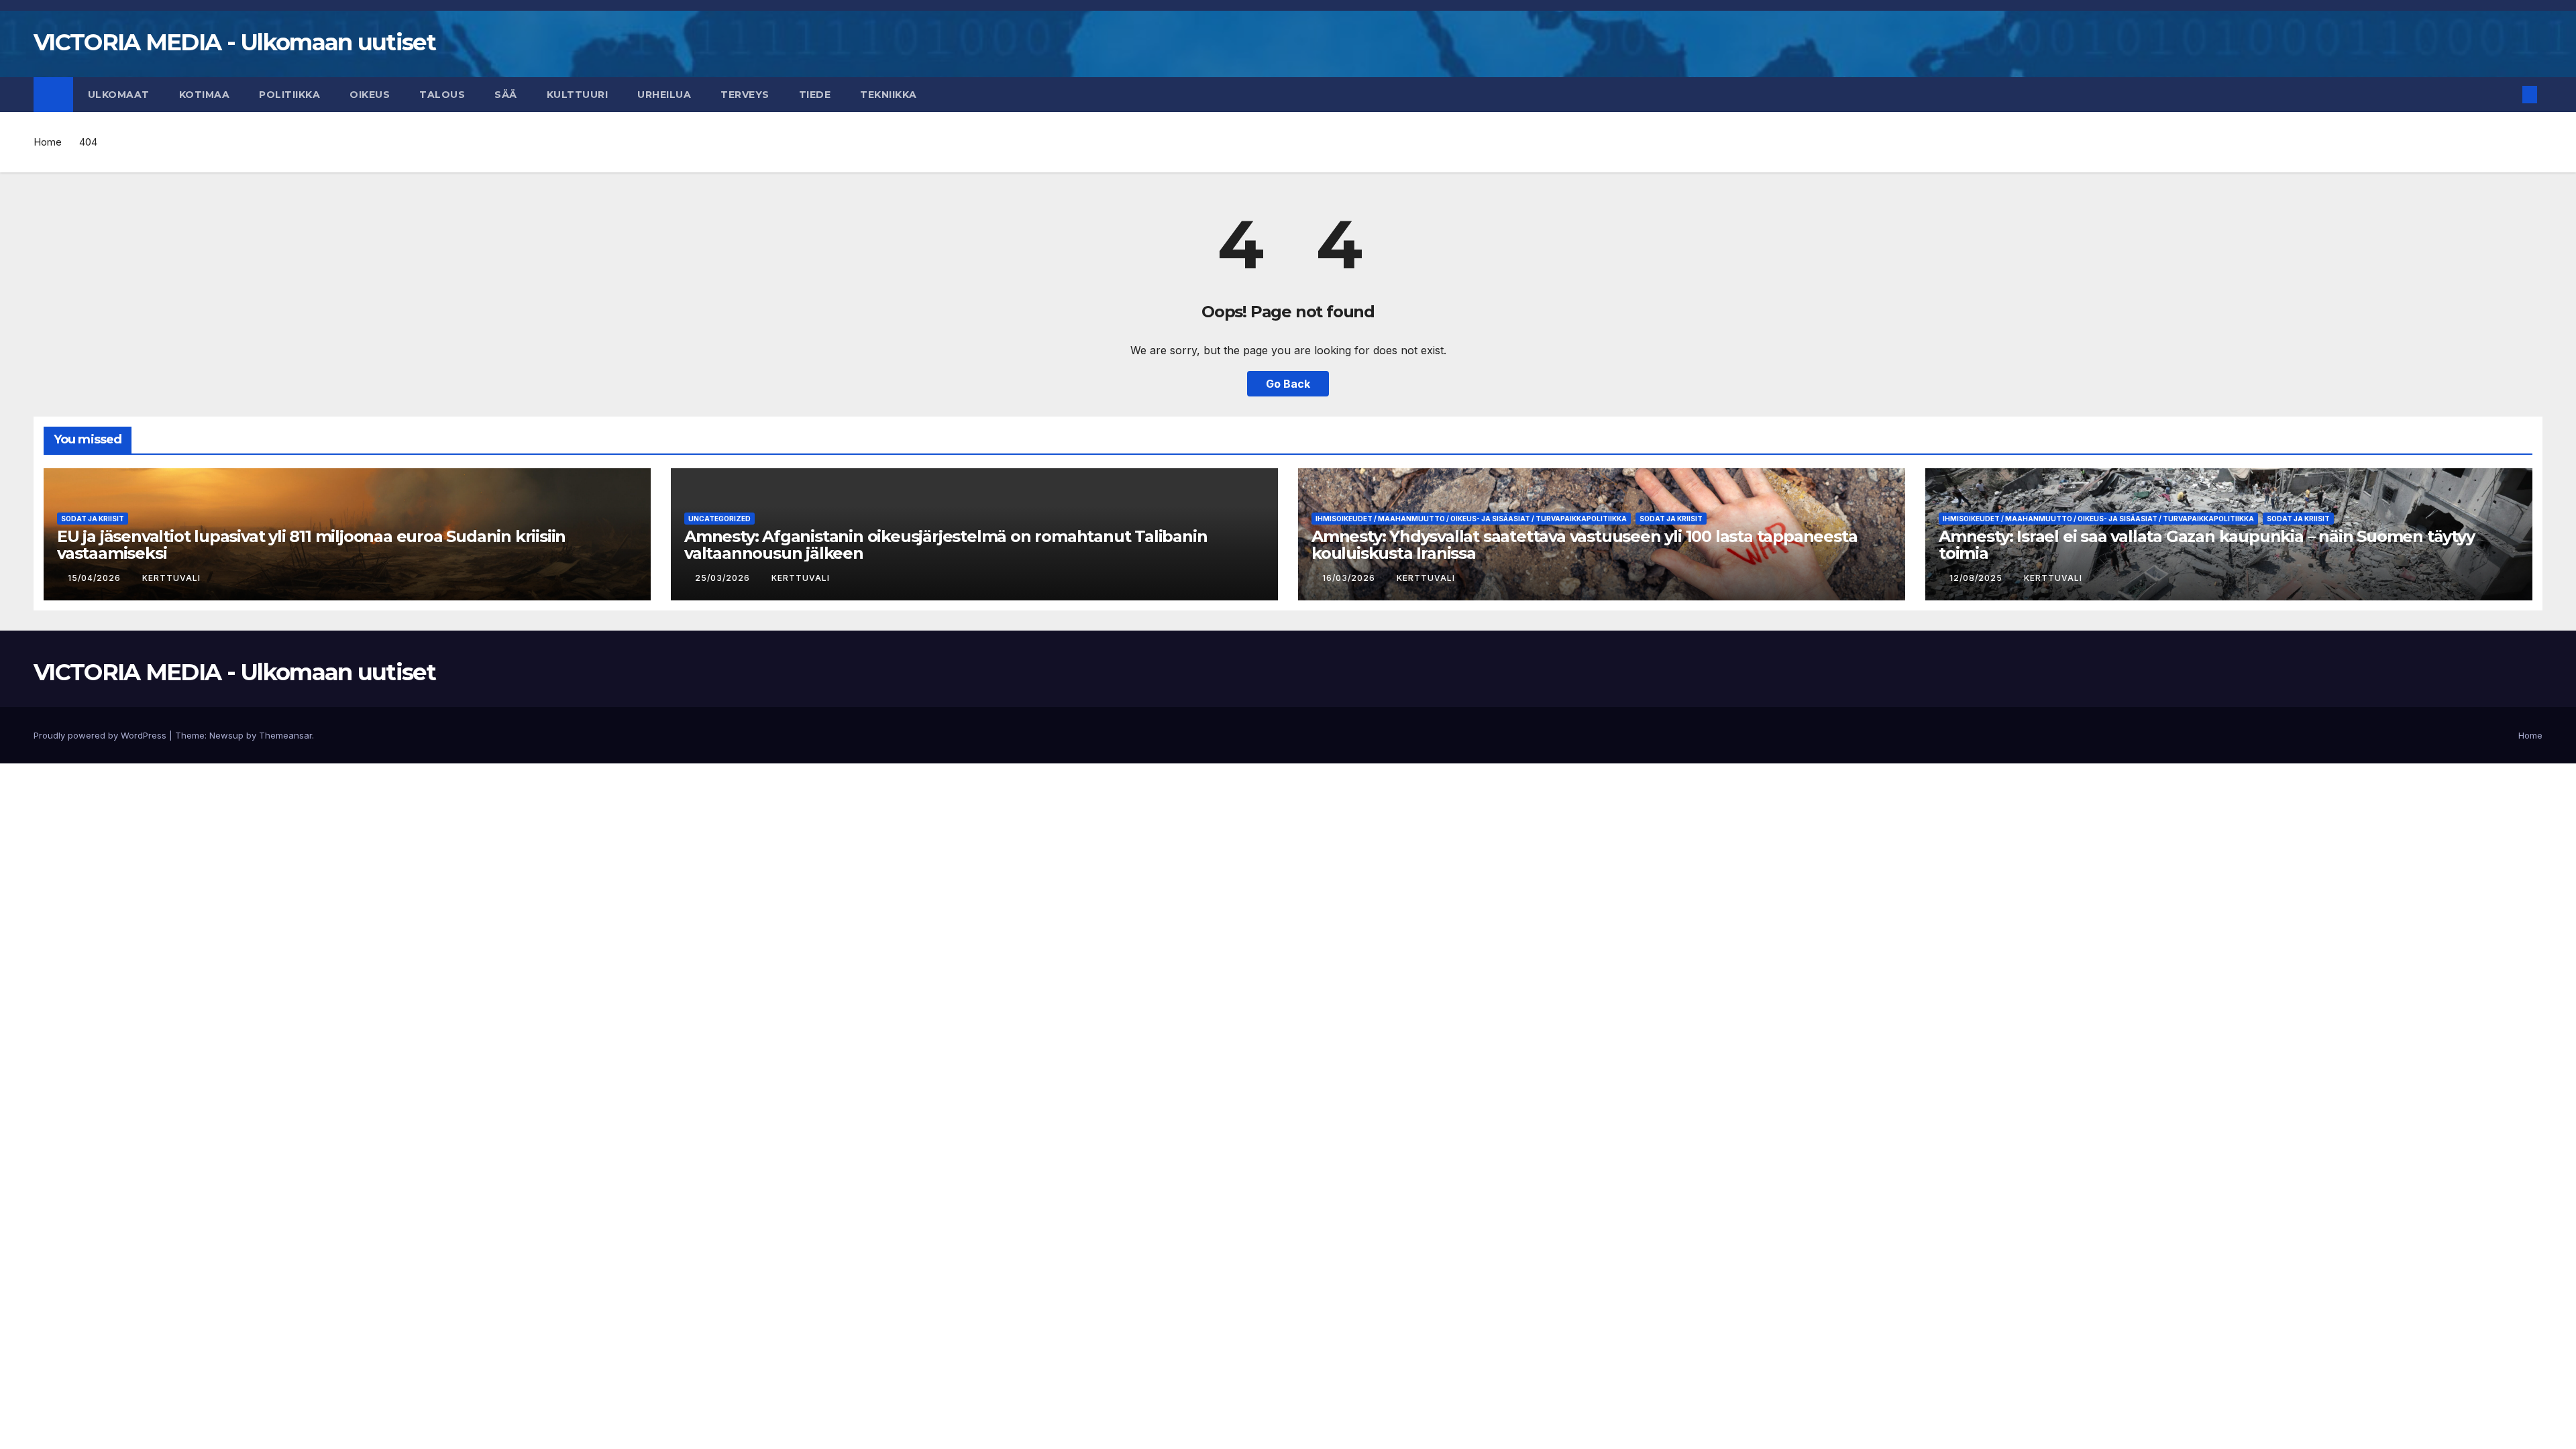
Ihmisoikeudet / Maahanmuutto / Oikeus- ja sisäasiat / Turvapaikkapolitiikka (1471, 519)
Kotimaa (205, 95)
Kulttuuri (578, 95)
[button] (2508, 95)
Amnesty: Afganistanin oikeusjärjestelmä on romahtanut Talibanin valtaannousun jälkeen (946, 545)
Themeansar (285, 735)
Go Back (1288, 384)
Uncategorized (719, 519)
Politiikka (289, 95)
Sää (506, 95)
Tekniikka (889, 95)
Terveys (745, 95)
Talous (442, 95)
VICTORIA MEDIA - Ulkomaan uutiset (234, 42)
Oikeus (370, 95)
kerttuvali (171, 578)
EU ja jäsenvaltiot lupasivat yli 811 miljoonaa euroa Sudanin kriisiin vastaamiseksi (311, 545)
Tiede (815, 95)
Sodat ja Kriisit (93, 519)
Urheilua (664, 95)
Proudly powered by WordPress (101, 735)
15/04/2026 (96, 578)
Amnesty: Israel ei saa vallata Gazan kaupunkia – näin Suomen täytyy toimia (2207, 545)
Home (48, 142)
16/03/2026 (1350, 578)
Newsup (226, 735)
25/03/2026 (724, 578)
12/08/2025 (1977, 578)
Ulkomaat (119, 95)
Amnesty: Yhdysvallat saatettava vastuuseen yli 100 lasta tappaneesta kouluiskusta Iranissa (1584, 545)
